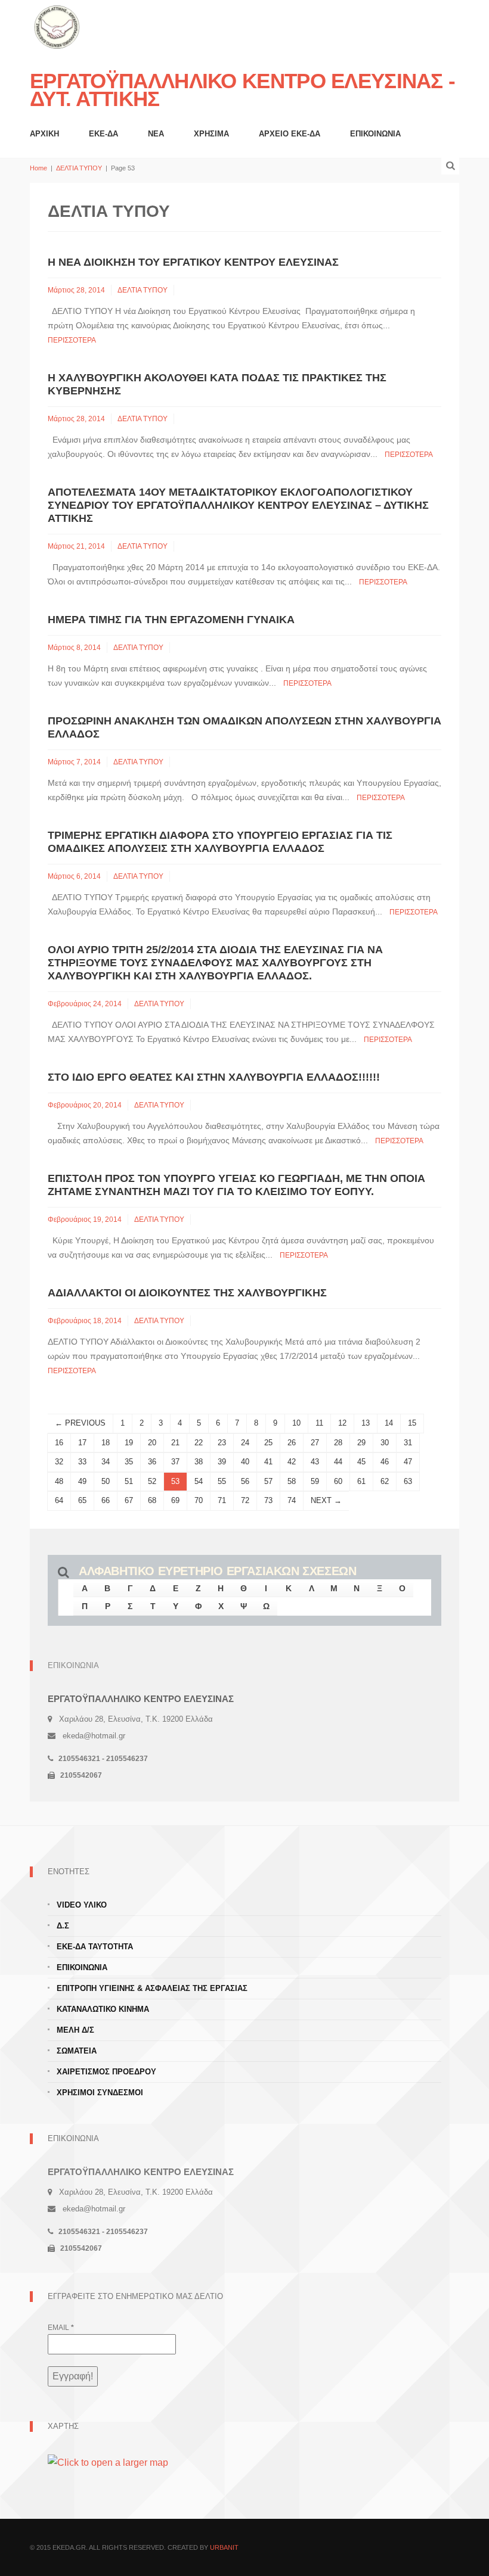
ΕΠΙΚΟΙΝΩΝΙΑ (375, 134)
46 (385, 1462)
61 (361, 1481)
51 (129, 1481)
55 (222, 1481)
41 (268, 1462)
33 (82, 1462)
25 (268, 1443)
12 (342, 1423)
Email (61, 2328)
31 (408, 1443)
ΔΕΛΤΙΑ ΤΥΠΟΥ (79, 168)
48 (59, 1481)
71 (222, 1500)
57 (268, 1481)
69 (175, 1500)
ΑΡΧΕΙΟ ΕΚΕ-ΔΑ (290, 134)
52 (152, 1481)
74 (292, 1500)
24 (245, 1443)
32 (59, 1462)
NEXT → (326, 1500)
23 (222, 1443)
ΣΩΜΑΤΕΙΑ (77, 2051)
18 (106, 1443)
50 (106, 1481)
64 (59, 1500)
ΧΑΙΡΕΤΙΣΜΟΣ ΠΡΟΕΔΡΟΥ (106, 2072)
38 (199, 1462)
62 (385, 1481)
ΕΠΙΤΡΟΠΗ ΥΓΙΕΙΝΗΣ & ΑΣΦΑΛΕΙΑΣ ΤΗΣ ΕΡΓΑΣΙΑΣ (152, 1988)
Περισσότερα (72, 340)
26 (292, 1443)
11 (319, 1423)
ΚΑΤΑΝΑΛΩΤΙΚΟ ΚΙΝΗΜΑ (103, 2009)
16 (59, 1443)
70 (199, 1500)
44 (338, 1462)
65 (82, 1500)
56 (245, 1481)
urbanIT (224, 2547)
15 (412, 1423)
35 (129, 1462)
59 (315, 1481)
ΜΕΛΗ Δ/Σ (75, 2030)
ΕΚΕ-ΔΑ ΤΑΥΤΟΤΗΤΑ (95, 1947)
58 (292, 1481)
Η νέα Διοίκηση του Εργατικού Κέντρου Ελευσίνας (193, 262)
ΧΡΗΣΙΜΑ (211, 134)
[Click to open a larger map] (108, 2462)
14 (389, 1423)
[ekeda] (57, 26)
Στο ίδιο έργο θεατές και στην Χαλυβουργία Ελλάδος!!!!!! (214, 1077)
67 (129, 1500)
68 (152, 1500)
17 (82, 1443)
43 (315, 1462)
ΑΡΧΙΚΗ (44, 134)
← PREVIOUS (80, 1423)
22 (199, 1443)
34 (106, 1462)
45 (361, 1462)
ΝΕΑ (156, 134)
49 (82, 1481)
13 (366, 1423)
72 (245, 1500)
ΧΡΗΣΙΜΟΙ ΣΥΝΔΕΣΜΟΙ (100, 2093)
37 (175, 1462)
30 (385, 1443)
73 (268, 1500)
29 (361, 1443)
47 (408, 1462)
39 (222, 1462)
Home (38, 168)
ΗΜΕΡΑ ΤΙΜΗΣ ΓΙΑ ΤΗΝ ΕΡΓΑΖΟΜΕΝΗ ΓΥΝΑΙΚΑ (171, 620)
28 (338, 1443)
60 (338, 1481)
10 (296, 1423)
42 (292, 1462)
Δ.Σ (63, 1926)
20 (152, 1443)
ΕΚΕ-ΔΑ (103, 134)
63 (408, 1481)
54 (199, 1481)
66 (106, 1500)
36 (152, 1462)
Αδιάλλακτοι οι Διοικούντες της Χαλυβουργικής (187, 1293)
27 (315, 1443)
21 (175, 1443)
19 (129, 1443)
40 (245, 1462)
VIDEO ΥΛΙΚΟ (82, 1905)
